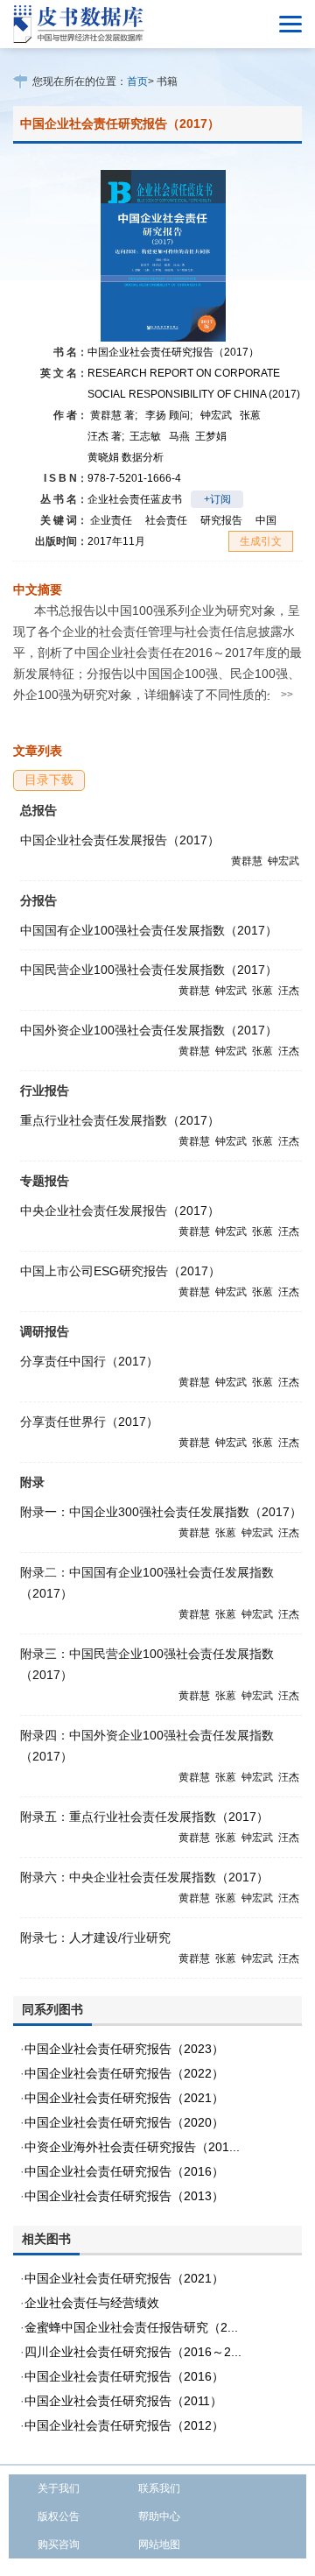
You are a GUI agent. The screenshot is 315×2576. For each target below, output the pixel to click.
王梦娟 (211, 436)
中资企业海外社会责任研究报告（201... (132, 2147)
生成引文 (261, 541)
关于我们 (59, 2488)
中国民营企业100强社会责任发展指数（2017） (149, 970)
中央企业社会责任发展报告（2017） (120, 1210)
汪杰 (106, 436)
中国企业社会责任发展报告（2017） (120, 840)
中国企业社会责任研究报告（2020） (124, 2122)
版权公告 (59, 2516)
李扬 (169, 415)
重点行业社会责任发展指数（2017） (120, 1120)
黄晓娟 (126, 457)
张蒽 (250, 415)
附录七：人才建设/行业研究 (95, 1937)
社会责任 (166, 520)
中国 (266, 520)
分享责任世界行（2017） (89, 1422)
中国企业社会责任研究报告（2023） (124, 2049)
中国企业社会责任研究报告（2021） (124, 2098)
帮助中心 (159, 2516)
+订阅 (217, 499)
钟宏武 (216, 415)
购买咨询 (59, 2544)
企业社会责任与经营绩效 (92, 2303)
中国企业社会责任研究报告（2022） (124, 2073)
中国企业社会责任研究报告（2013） (124, 2196)
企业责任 (111, 520)
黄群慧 (114, 415)
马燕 (179, 436)
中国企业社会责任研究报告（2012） (124, 2425)
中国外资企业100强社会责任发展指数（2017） (149, 1030)
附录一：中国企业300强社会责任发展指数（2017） (161, 1512)
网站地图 (159, 2544)
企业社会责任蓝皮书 (135, 499)
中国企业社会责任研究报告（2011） (123, 2401)
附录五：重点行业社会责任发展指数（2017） (144, 1817)
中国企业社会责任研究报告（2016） (124, 2171)
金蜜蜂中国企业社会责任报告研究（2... (131, 2327)
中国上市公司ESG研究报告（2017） (120, 1271)
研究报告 (221, 520)
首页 (137, 81)
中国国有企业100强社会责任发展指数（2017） (149, 930)
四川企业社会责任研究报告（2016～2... (133, 2352)
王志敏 (145, 436)
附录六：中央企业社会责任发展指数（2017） (144, 1877)
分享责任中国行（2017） (89, 1361)
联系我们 (159, 2488)
